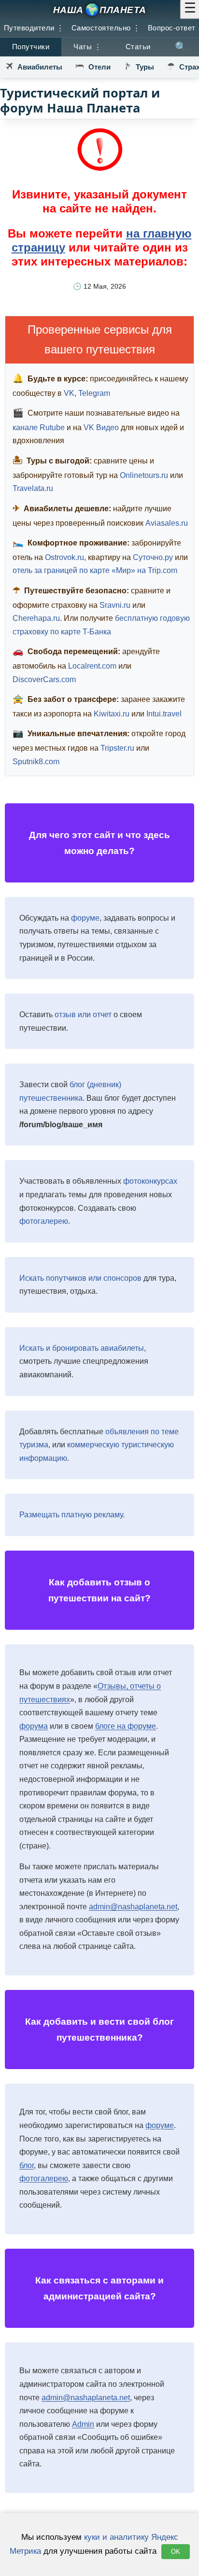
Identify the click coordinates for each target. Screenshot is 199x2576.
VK (69, 393)
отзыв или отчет (83, 1015)
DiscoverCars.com (44, 679)
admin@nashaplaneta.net (133, 1907)
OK (176, 2552)
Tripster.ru (117, 748)
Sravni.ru (115, 605)
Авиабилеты (40, 67)
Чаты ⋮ (87, 47)
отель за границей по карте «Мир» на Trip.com (95, 570)
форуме (85, 918)
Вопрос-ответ (172, 28)
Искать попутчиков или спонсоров (80, 1278)
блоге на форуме (126, 1726)
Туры (145, 67)
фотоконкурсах (150, 1181)
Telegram (94, 393)
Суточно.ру (153, 557)
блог (27, 2165)
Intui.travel (164, 714)
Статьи (138, 47)
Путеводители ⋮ (34, 28)
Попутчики (31, 47)
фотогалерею (44, 1221)
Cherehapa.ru (36, 618)
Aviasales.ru (167, 523)
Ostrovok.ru (64, 557)
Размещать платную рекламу (71, 1515)
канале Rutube (39, 427)
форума (34, 1726)
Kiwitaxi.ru (112, 714)
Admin (83, 2424)
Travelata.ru (33, 488)
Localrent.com (92, 666)
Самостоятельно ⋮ (106, 28)
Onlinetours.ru (144, 475)
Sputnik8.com (36, 762)
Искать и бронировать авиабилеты (82, 1348)
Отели (99, 67)
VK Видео (101, 427)
